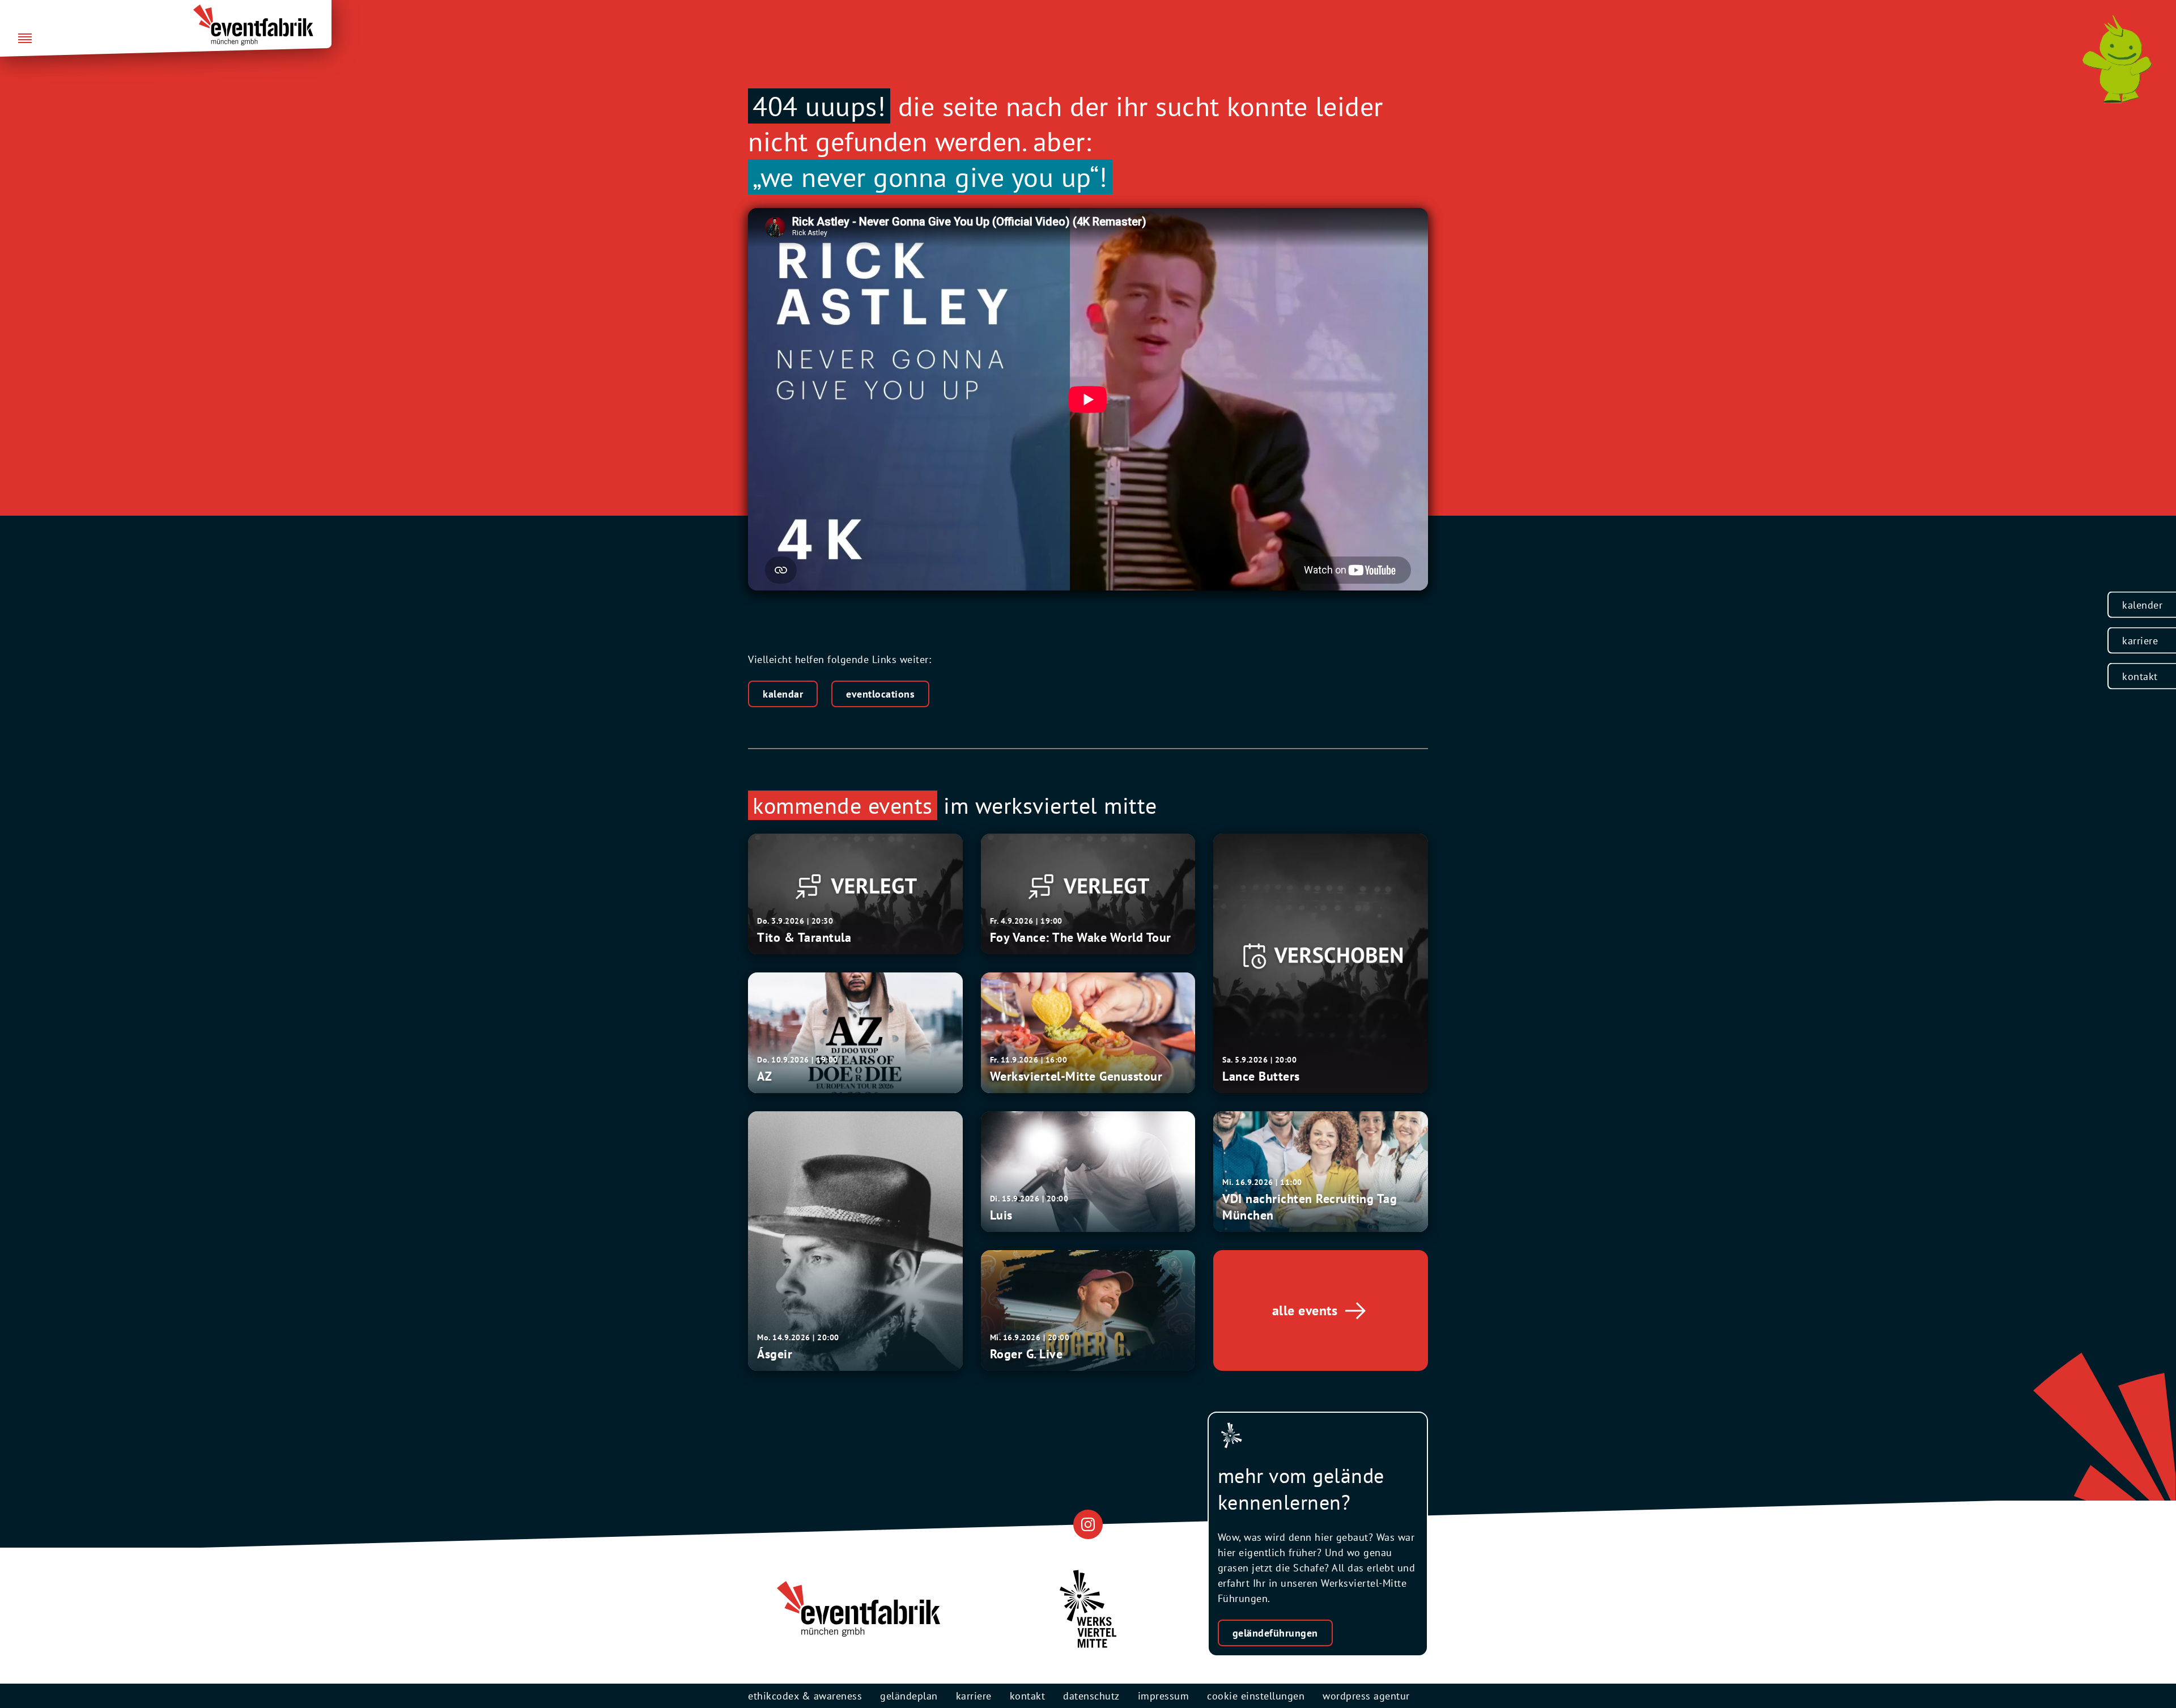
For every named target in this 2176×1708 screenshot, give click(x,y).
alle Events (1305, 1310)
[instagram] (1088, 1524)
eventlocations (880, 694)
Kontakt (2140, 676)
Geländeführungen (1275, 1633)
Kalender (2142, 605)
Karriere (2140, 641)
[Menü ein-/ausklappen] (25, 39)
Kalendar (783, 694)
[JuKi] (2117, 59)
